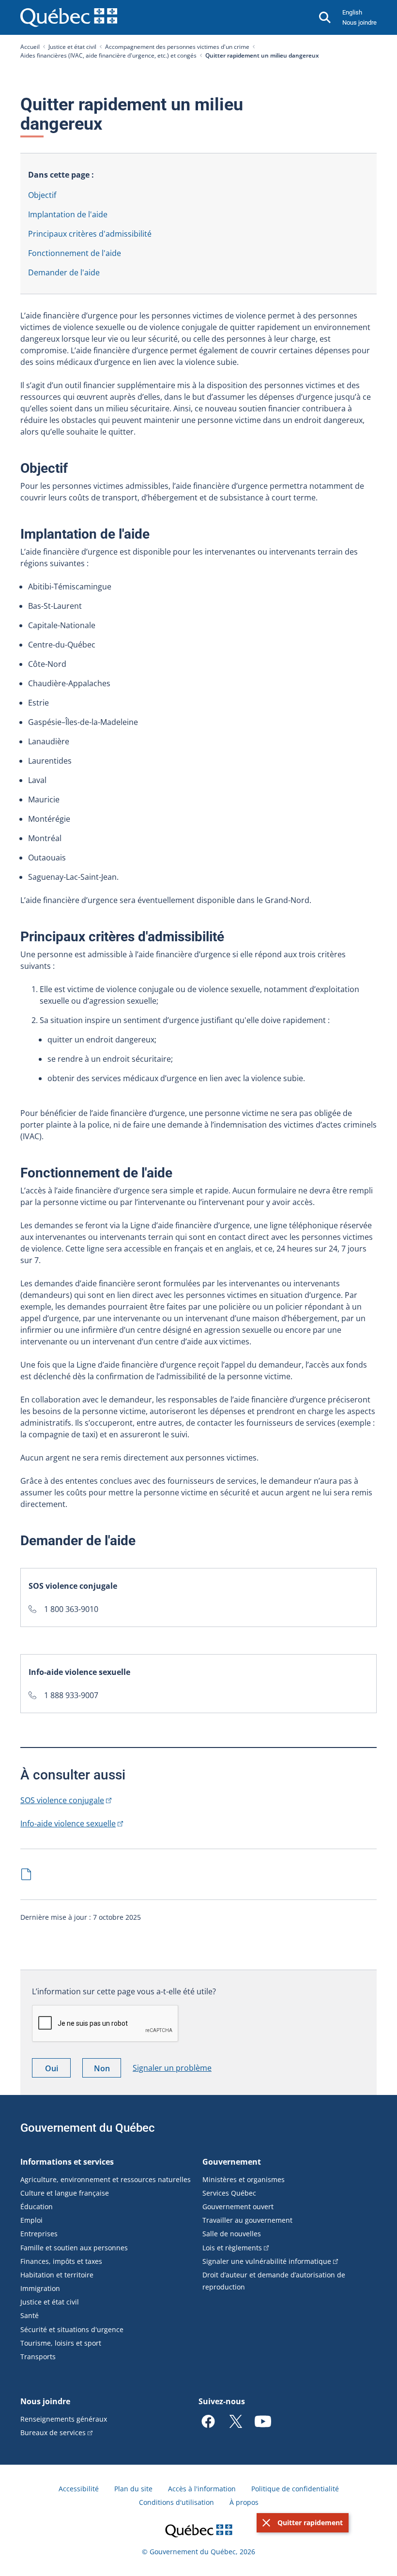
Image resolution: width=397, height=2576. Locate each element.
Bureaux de (53, 2433)
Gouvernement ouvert (238, 2207)
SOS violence (62, 1800)
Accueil (30, 47)
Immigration (40, 2288)
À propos (244, 2502)
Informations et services (67, 2162)
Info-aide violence (68, 1823)
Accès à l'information (202, 2489)
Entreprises (39, 2234)
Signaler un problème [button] (172, 2068)
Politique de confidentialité (295, 2489)
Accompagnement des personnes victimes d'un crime (177, 47)
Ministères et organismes (244, 2179)
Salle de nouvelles (232, 2234)
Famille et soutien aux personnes (74, 2248)
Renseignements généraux (64, 2419)
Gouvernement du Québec (88, 2128)
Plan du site (133, 2489)
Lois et (232, 2248)
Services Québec (229, 2193)
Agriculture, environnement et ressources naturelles (106, 2179)
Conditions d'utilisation (176, 2502)
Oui (58, 2070)
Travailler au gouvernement (247, 2220)
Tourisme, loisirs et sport (61, 2343)
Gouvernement (232, 2162)
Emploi (31, 2220)
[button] (303, 2523)
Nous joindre (359, 23)
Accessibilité (79, 2489)
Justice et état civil (72, 47)
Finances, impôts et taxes (61, 2261)
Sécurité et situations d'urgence (72, 2329)
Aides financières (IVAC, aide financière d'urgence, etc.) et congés (108, 55)
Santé (30, 2315)
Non (107, 2070)
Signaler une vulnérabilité (267, 2261)
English (352, 12)
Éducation (37, 2207)
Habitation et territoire (57, 2275)
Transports (38, 2357)
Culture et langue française (65, 2193)
